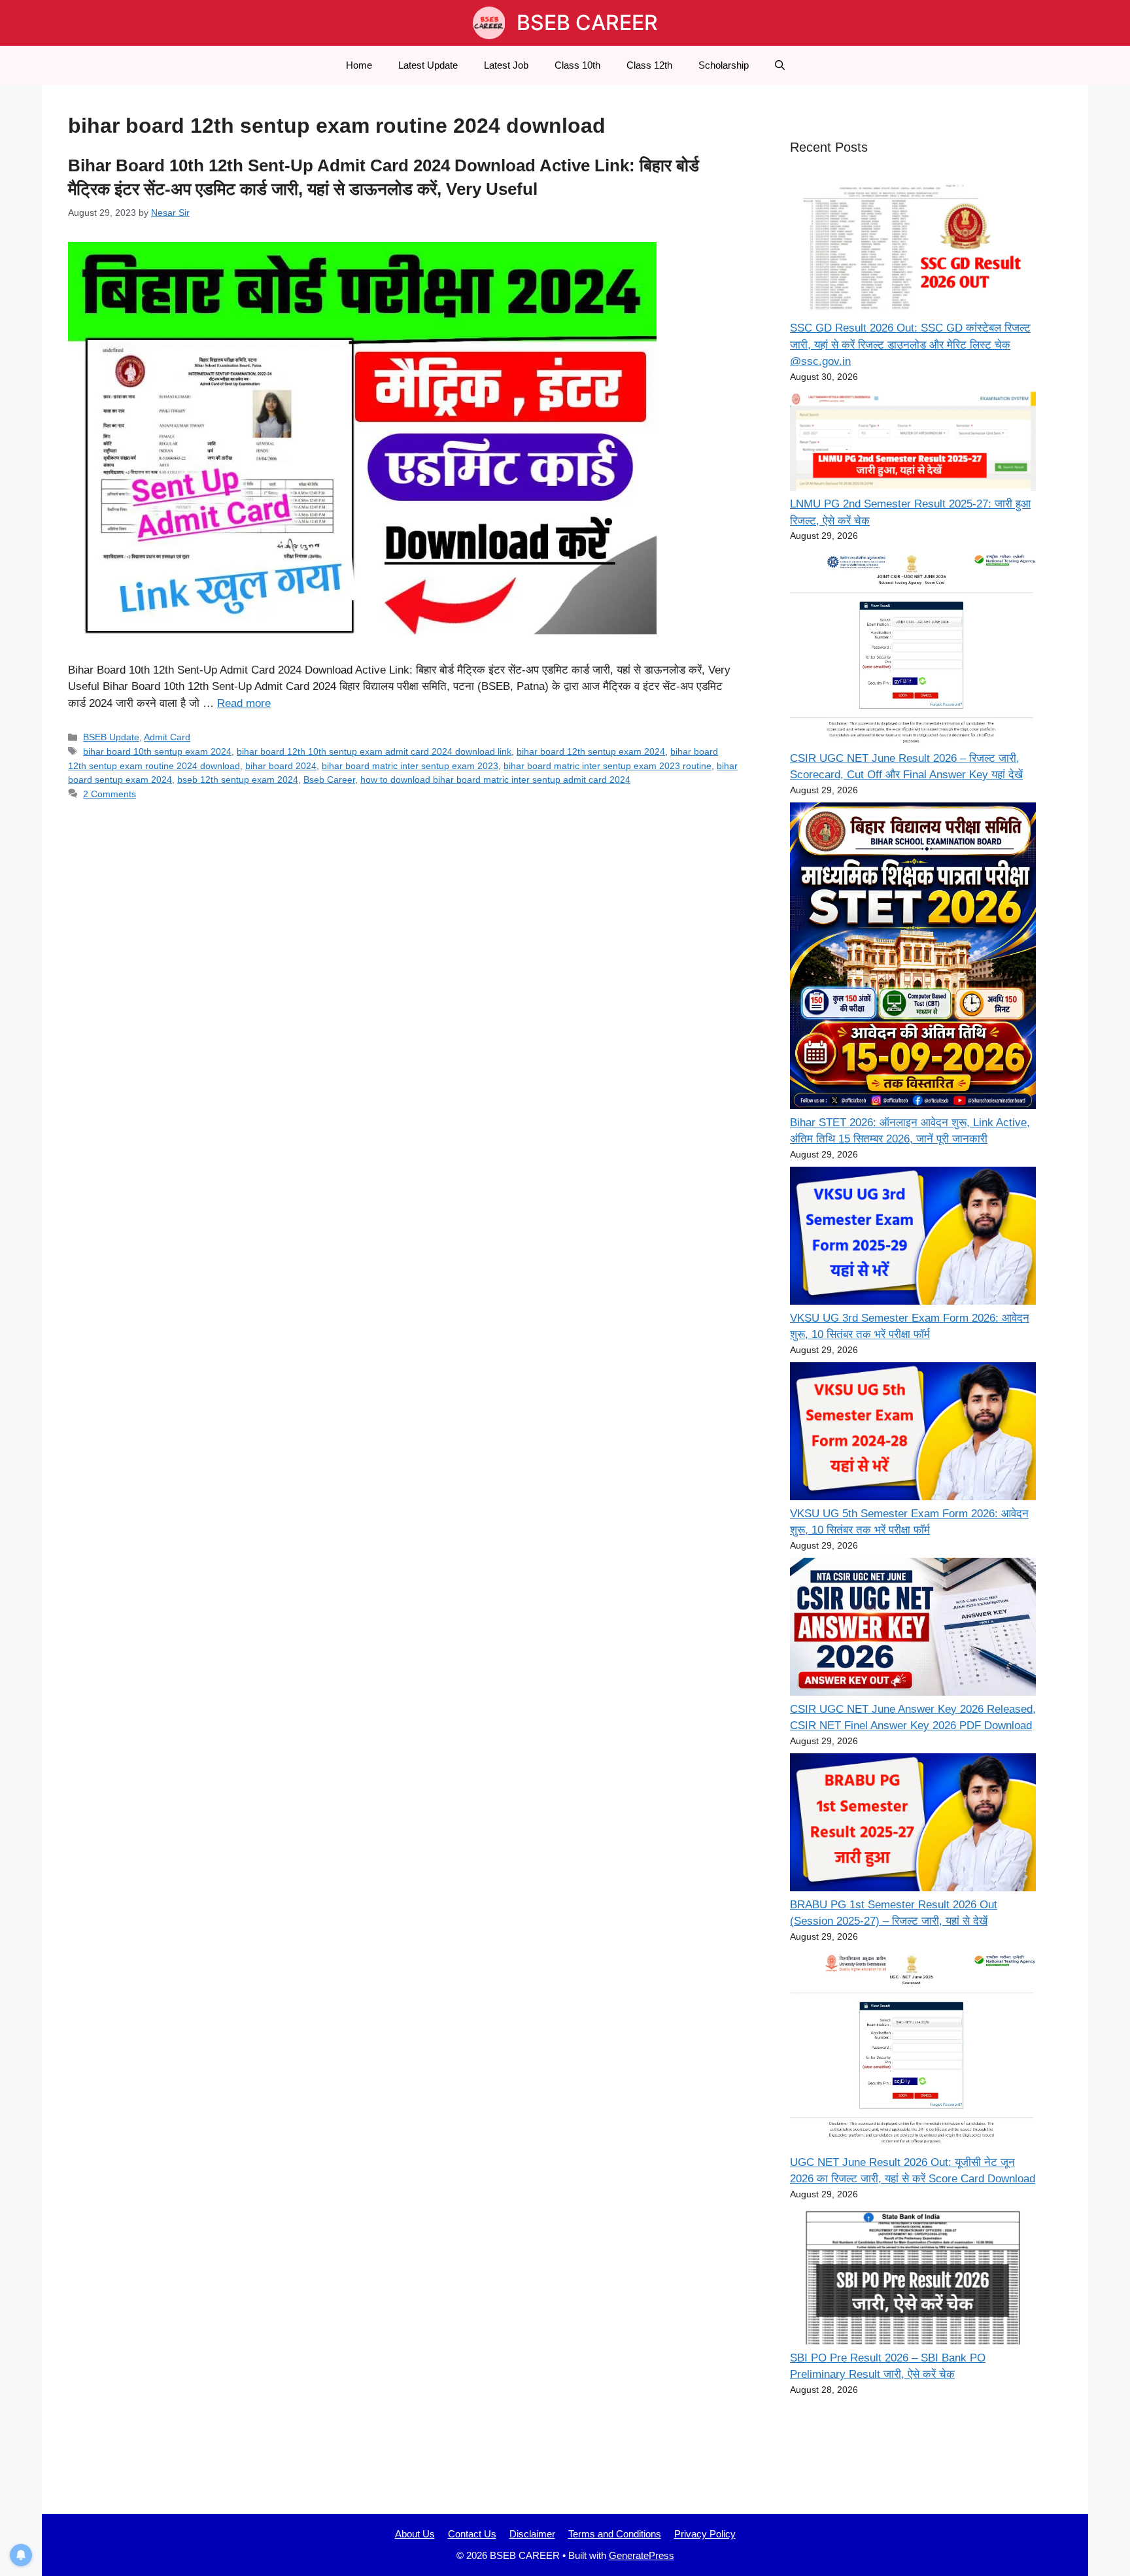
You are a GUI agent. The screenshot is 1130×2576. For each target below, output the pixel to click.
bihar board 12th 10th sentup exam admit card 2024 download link (374, 751)
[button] (780, 65)
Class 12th (649, 65)
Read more (244, 703)
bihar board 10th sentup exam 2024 (157, 751)
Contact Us (472, 2534)
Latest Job (506, 65)
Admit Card (167, 737)
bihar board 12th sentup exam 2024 (591, 751)
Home (359, 65)
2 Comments (110, 794)
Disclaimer (532, 2534)
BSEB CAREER (587, 23)
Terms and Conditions (615, 2534)
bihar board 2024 (281, 766)
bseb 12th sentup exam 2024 (238, 780)
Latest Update (428, 65)
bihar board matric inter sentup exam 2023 (410, 766)
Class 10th (577, 65)
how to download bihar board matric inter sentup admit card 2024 (495, 780)
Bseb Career (329, 780)
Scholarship (724, 65)
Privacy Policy (705, 2534)
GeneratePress (642, 2555)
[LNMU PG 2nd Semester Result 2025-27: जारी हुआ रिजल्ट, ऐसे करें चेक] (913, 442)
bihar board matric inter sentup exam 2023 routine (608, 766)
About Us (415, 2534)
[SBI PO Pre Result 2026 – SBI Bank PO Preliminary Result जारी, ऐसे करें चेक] (913, 2278)
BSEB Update (111, 737)
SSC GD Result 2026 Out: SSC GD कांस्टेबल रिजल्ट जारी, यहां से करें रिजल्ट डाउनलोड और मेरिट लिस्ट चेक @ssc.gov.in (910, 345)
